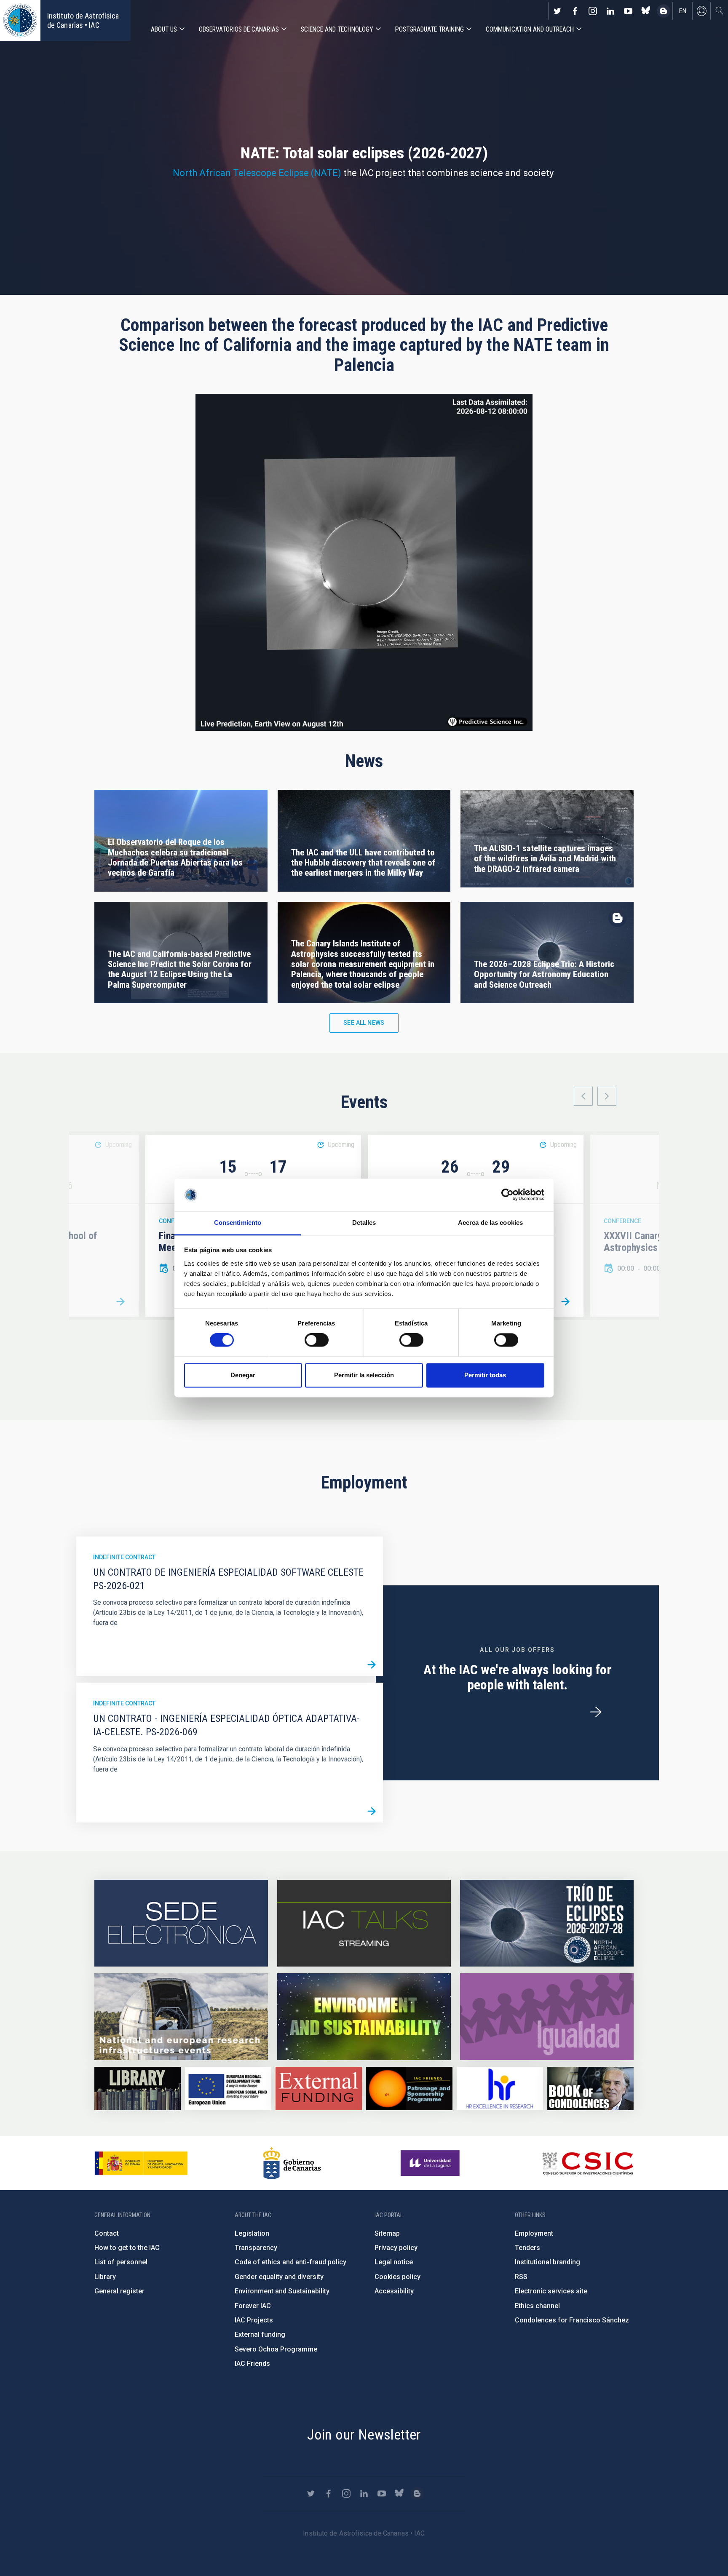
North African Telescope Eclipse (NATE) (257, 173)
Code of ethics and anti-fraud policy (290, 2262)
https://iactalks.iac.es (364, 1923)
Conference (622, 1221)
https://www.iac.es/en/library (138, 2088)
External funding (260, 2334)
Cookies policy (397, 2277)
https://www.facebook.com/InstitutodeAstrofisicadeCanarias (575, 11)
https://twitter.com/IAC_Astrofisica (557, 11)
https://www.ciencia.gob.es (141, 2163)
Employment (534, 2233)
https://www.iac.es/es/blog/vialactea (664, 11)
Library (105, 2277)
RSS (521, 2277)
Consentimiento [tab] (238, 1223)
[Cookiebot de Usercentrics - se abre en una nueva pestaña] (507, 1195)
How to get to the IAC (127, 2248)
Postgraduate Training (430, 29)
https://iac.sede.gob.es (181, 1923)
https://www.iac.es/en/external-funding (319, 2088)
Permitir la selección (364, 1375)
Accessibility (394, 2291)
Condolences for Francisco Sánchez (572, 2320)
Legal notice (394, 2262)
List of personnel (121, 2262)
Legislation (252, 2233)
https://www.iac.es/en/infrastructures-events (181, 2017)
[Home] (20, 20)
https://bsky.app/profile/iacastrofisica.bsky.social (646, 11)
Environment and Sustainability (282, 2291)
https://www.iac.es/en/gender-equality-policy (547, 2017)
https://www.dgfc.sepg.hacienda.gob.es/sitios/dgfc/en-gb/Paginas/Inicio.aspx (228, 2088)
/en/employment (596, 1712)
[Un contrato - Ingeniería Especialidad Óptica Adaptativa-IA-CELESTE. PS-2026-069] (372, 1811)
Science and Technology (337, 29)
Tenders (527, 2248)
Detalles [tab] (364, 1223)
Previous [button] (583, 1096)
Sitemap (387, 2233)
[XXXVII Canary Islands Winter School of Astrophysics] (120, 1302)
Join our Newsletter (364, 2434)
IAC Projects (254, 2320)
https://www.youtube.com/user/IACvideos (628, 11)
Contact (107, 2233)
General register (119, 2291)
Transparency (256, 2248)
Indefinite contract (124, 1557)
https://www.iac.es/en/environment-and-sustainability (364, 2017)
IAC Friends (252, 2364)
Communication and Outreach (530, 29)
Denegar (243, 1375)
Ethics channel (537, 2306)
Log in (701, 11)
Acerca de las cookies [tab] (490, 1223)
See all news (364, 1023)
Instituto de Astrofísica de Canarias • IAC (83, 20)
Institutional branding (547, 2262)
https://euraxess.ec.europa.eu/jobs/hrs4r (500, 2088)
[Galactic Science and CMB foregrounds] (565, 1302)
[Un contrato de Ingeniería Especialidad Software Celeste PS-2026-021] (372, 1665)
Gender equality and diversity (279, 2277)
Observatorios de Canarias (239, 29)
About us (164, 29)
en (683, 11)
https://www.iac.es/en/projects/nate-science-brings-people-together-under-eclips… (547, 1923)
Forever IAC (253, 2306)
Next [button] (607, 1096)
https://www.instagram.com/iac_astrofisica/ (593, 11)
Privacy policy (396, 2248)
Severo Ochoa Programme (276, 2349)
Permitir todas (485, 1375)
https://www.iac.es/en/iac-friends (409, 2088)
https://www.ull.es (431, 2163)
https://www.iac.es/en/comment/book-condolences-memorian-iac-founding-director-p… (590, 2088)
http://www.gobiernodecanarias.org (292, 2163)
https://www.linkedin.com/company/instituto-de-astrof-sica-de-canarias (610, 11)
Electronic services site (551, 2291)
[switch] (317, 1340)
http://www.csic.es (587, 2163)
